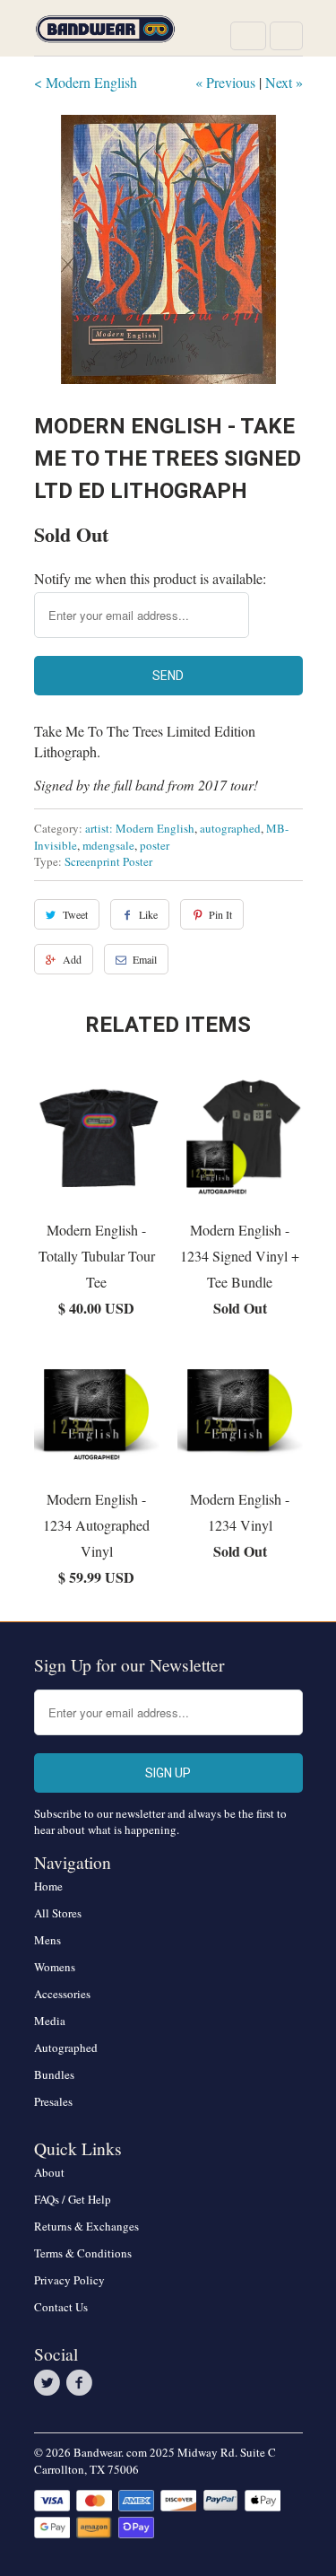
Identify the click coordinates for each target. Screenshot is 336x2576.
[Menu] (248, 36)
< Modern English (86, 82)
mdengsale (108, 845)
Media (50, 2021)
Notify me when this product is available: (150, 578)
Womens (55, 1967)
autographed (230, 828)
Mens (47, 1940)
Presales (53, 2101)
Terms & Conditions (83, 2253)
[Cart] (286, 36)
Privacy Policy (69, 2280)
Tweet (75, 914)
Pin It (220, 914)
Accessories (62, 1994)
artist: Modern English (140, 828)
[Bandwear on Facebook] (82, 2383)
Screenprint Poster (108, 861)
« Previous (225, 82)
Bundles (54, 2074)
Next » (284, 82)
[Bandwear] (106, 35)
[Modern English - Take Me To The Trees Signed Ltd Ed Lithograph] (168, 249)
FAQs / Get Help (73, 2199)
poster (155, 845)
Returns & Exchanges (86, 2226)
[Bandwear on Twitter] (50, 2383)
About (49, 2172)
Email (145, 959)
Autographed (66, 2048)
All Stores (58, 1913)
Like (148, 914)
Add (72, 959)
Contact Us (61, 2307)
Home (48, 1886)
